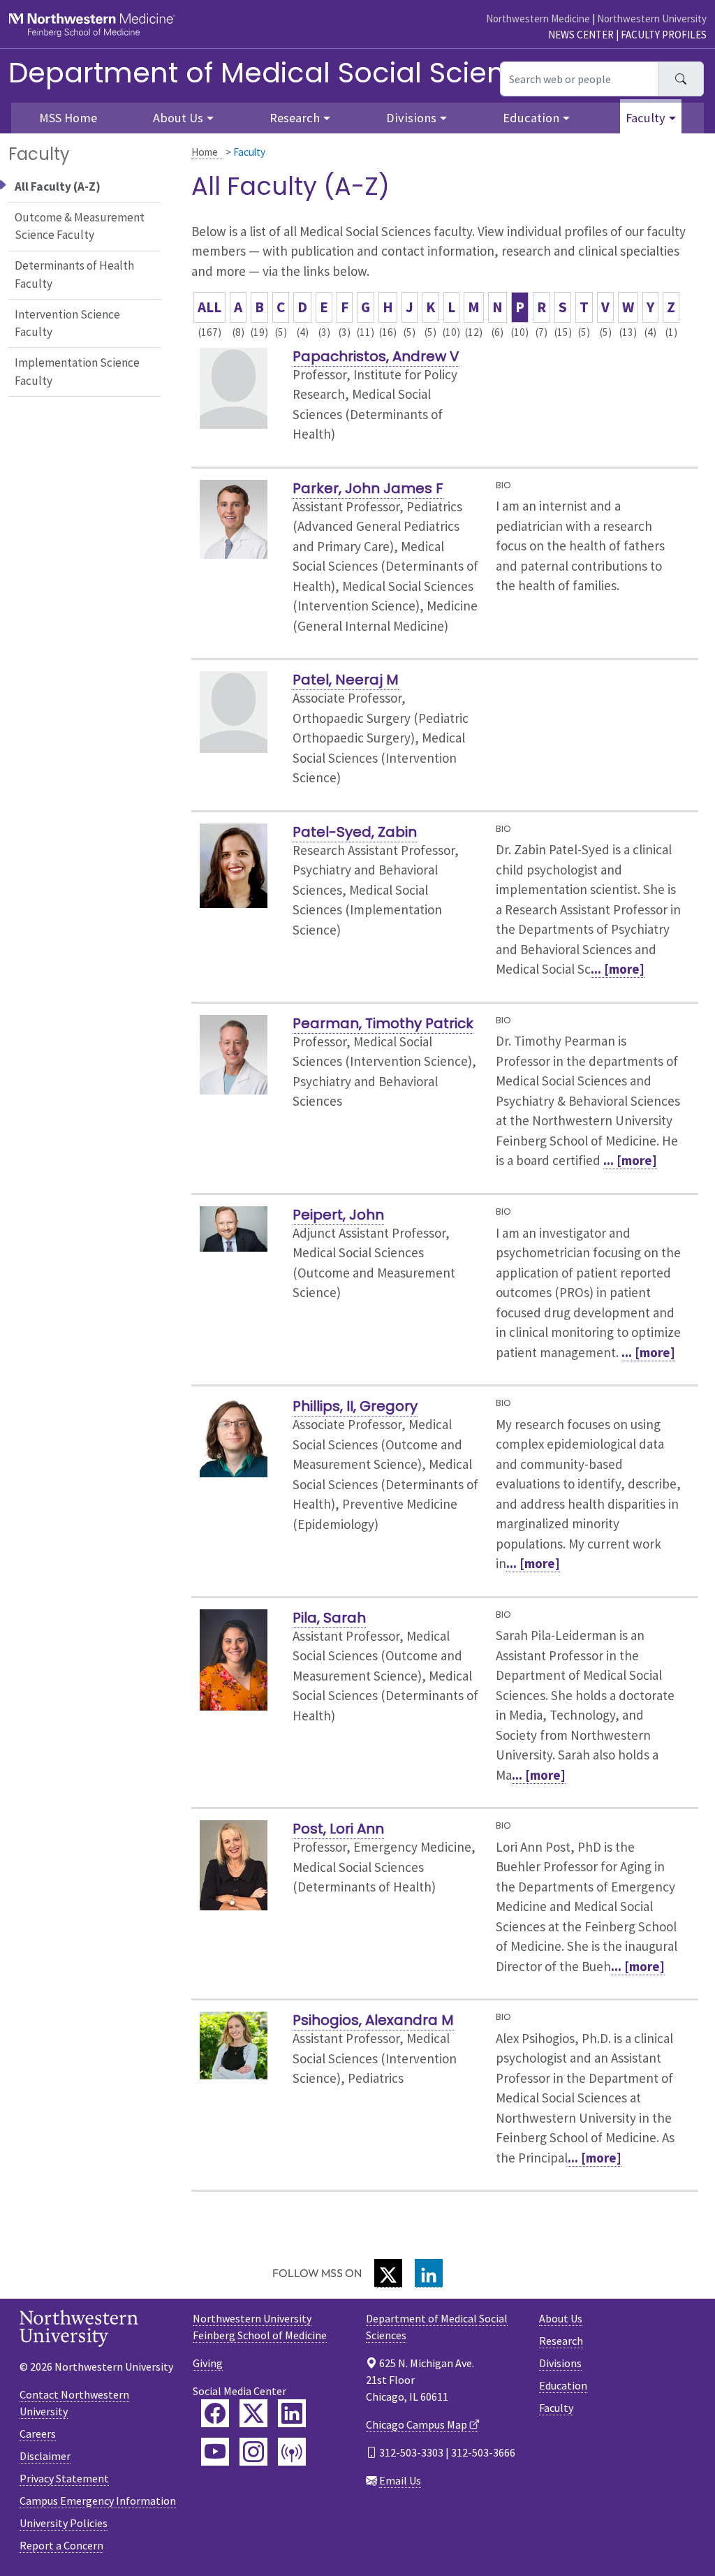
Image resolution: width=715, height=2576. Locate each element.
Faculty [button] (646, 118)
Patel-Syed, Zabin (355, 832)
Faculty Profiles (664, 35)
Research (561, 2341)
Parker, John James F (368, 488)
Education (563, 2385)
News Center (581, 35)
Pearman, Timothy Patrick (383, 1023)
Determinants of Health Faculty (74, 275)
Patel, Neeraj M (346, 680)
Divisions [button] (411, 118)
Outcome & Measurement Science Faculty (80, 226)
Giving (208, 2363)
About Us (561, 2318)
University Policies (64, 2523)
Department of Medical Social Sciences (281, 73)
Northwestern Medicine (538, 19)
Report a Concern (61, 2545)
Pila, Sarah (329, 1618)
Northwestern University (652, 19)
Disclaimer (45, 2456)
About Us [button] (178, 118)
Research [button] (295, 118)
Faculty (556, 2408)
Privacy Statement (64, 2478)
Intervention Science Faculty (67, 323)
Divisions (560, 2363)
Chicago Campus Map (417, 2424)
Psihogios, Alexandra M (373, 2020)
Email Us (400, 2480)
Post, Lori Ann (338, 1829)
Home (205, 152)
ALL (209, 307)
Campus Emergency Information (98, 2501)
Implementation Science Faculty (77, 372)
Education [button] (531, 118)
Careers (38, 2434)
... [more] (618, 969)
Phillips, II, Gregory (355, 1406)
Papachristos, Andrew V (376, 356)
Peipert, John (338, 1215)
